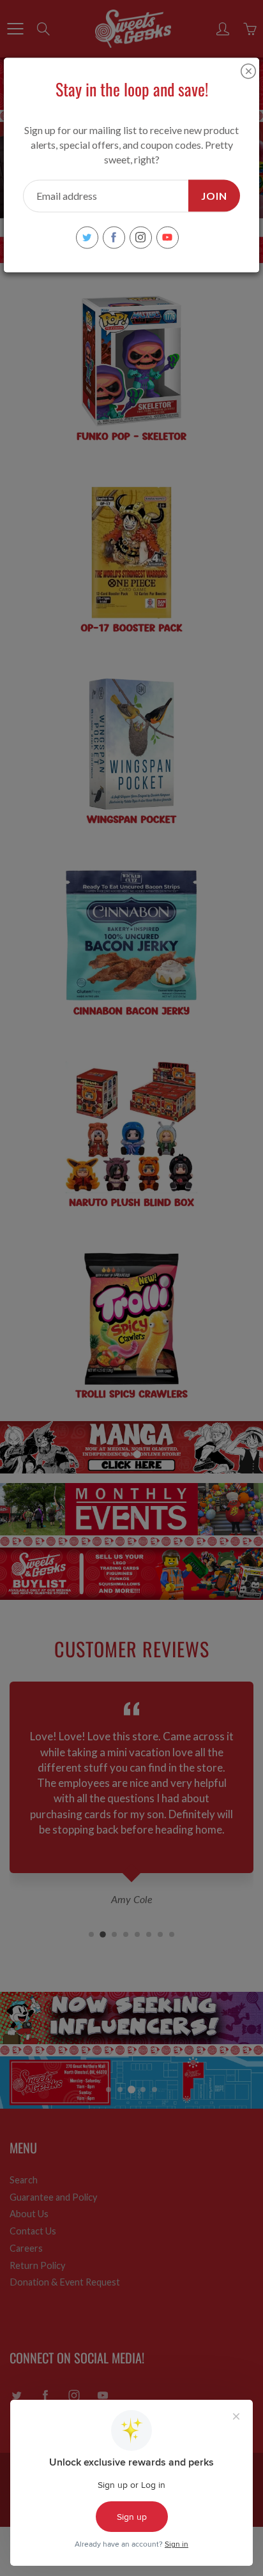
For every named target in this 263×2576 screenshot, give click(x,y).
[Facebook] (114, 237)
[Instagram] (141, 237)
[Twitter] (87, 237)
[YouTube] (168, 237)
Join (214, 195)
